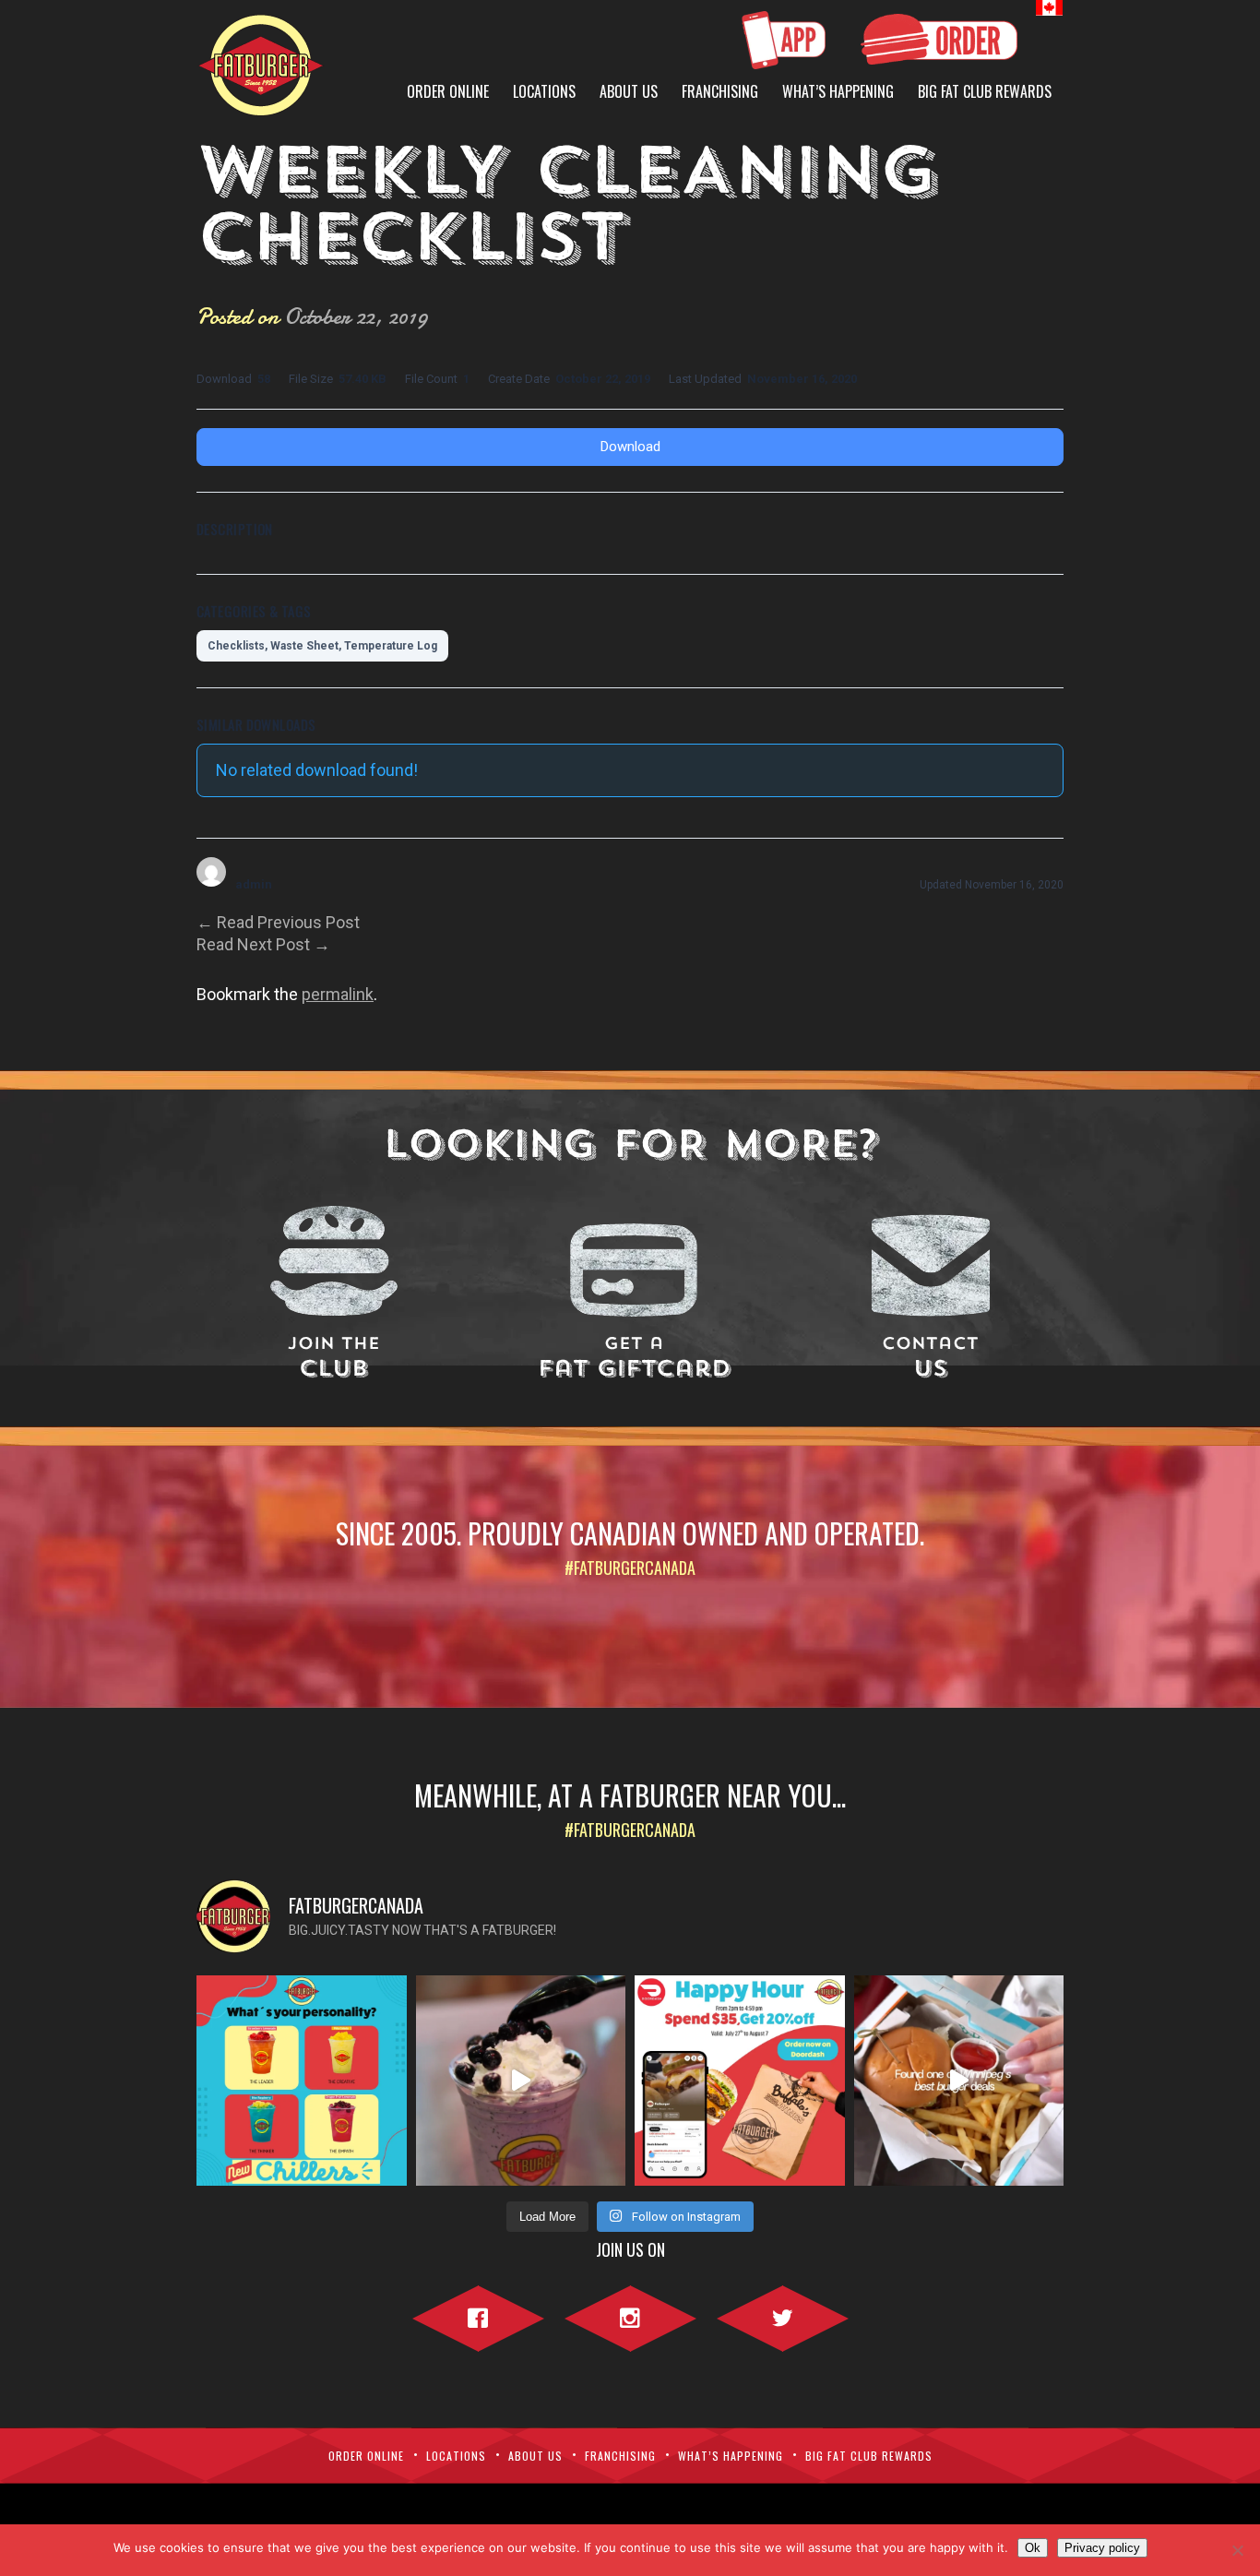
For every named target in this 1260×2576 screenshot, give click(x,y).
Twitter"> (783, 2315)
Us (930, 1359)
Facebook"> (478, 2315)
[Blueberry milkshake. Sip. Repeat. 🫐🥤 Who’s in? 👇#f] (521, 2081)
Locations (544, 91)
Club (334, 1359)
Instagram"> (630, 2315)
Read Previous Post (278, 922)
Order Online (448, 91)
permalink (338, 994)
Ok (1033, 2548)
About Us (629, 91)
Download (630, 447)
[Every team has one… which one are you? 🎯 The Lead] (302, 2081)
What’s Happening (838, 91)
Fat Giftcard (634, 1359)
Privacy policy (1102, 2548)
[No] (1237, 2550)
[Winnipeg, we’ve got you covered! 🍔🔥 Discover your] (959, 2081)
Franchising (720, 91)
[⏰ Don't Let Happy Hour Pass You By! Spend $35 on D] (740, 2081)
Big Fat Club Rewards (985, 91)
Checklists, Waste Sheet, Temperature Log (322, 646)
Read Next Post (263, 944)
